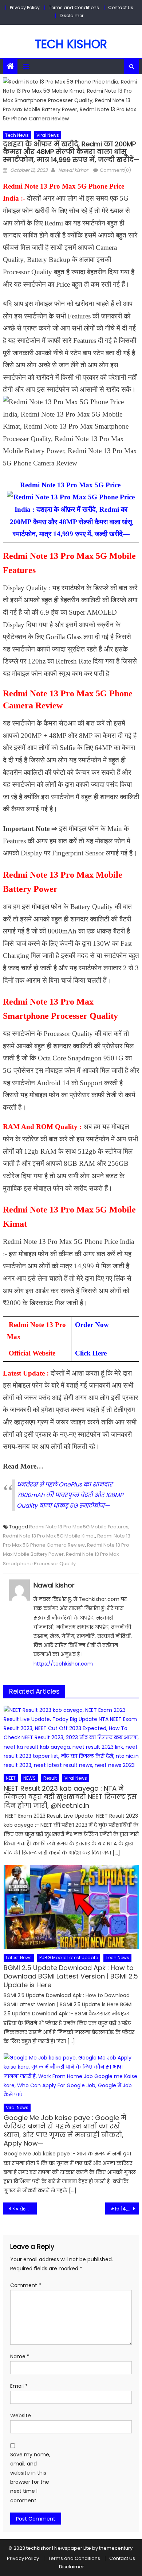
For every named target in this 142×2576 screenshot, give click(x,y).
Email (19, 2386)
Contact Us (121, 7)
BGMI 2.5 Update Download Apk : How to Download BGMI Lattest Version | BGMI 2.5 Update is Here (71, 1976)
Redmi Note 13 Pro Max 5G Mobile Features (79, 1527)
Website (21, 2416)
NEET (11, 1778)
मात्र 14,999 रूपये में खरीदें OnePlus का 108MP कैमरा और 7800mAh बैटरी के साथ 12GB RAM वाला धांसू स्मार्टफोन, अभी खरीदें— (125, 2209)
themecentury (116, 2548)
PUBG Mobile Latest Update (69, 1958)
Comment (26, 2285)
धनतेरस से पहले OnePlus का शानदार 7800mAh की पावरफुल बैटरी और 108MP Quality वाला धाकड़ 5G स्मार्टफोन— (70, 1495)
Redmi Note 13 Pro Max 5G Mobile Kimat (49, 1536)
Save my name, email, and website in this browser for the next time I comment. (30, 2478)
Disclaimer (72, 16)
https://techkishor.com (63, 1664)
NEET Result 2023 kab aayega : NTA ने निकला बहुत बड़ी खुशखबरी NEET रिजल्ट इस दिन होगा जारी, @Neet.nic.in (70, 1797)
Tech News (17, 135)
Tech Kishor (71, 44)
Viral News (48, 135)
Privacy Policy (25, 7)
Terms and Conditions (74, 7)
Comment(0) (115, 170)
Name (20, 2356)
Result (50, 1778)
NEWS (29, 1778)
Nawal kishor (73, 170)
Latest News (19, 1958)
